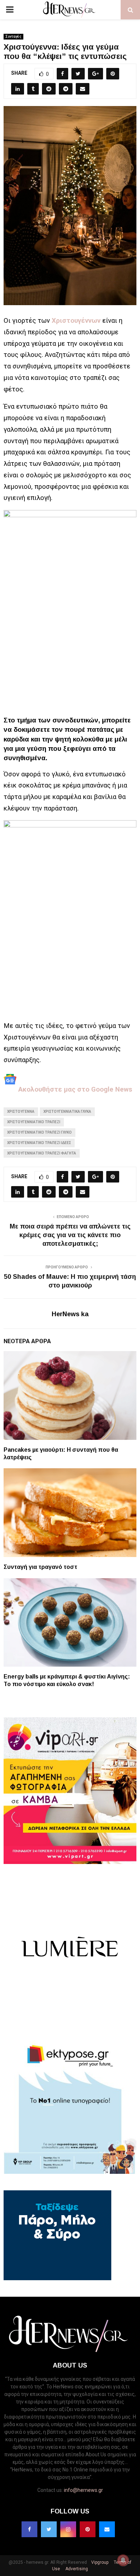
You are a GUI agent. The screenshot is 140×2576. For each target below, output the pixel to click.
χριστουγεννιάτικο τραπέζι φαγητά (42, 1153)
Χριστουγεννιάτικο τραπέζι (34, 1122)
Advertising (76, 2569)
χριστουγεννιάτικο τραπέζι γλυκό (39, 1132)
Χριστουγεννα (21, 1112)
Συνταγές (13, 36)
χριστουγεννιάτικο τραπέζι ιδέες (39, 1143)
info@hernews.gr (83, 2490)
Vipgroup (99, 2562)
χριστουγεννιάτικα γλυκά (67, 1112)
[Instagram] (68, 2529)
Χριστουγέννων (76, 321)
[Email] (107, 2529)
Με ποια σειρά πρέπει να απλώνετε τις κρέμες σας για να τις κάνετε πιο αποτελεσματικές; (70, 1235)
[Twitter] (49, 2529)
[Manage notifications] (123, 2560)
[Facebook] (29, 2529)
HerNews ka (70, 1314)
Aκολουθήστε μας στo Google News (74, 1089)
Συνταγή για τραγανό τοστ (40, 1567)
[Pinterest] (88, 2529)
